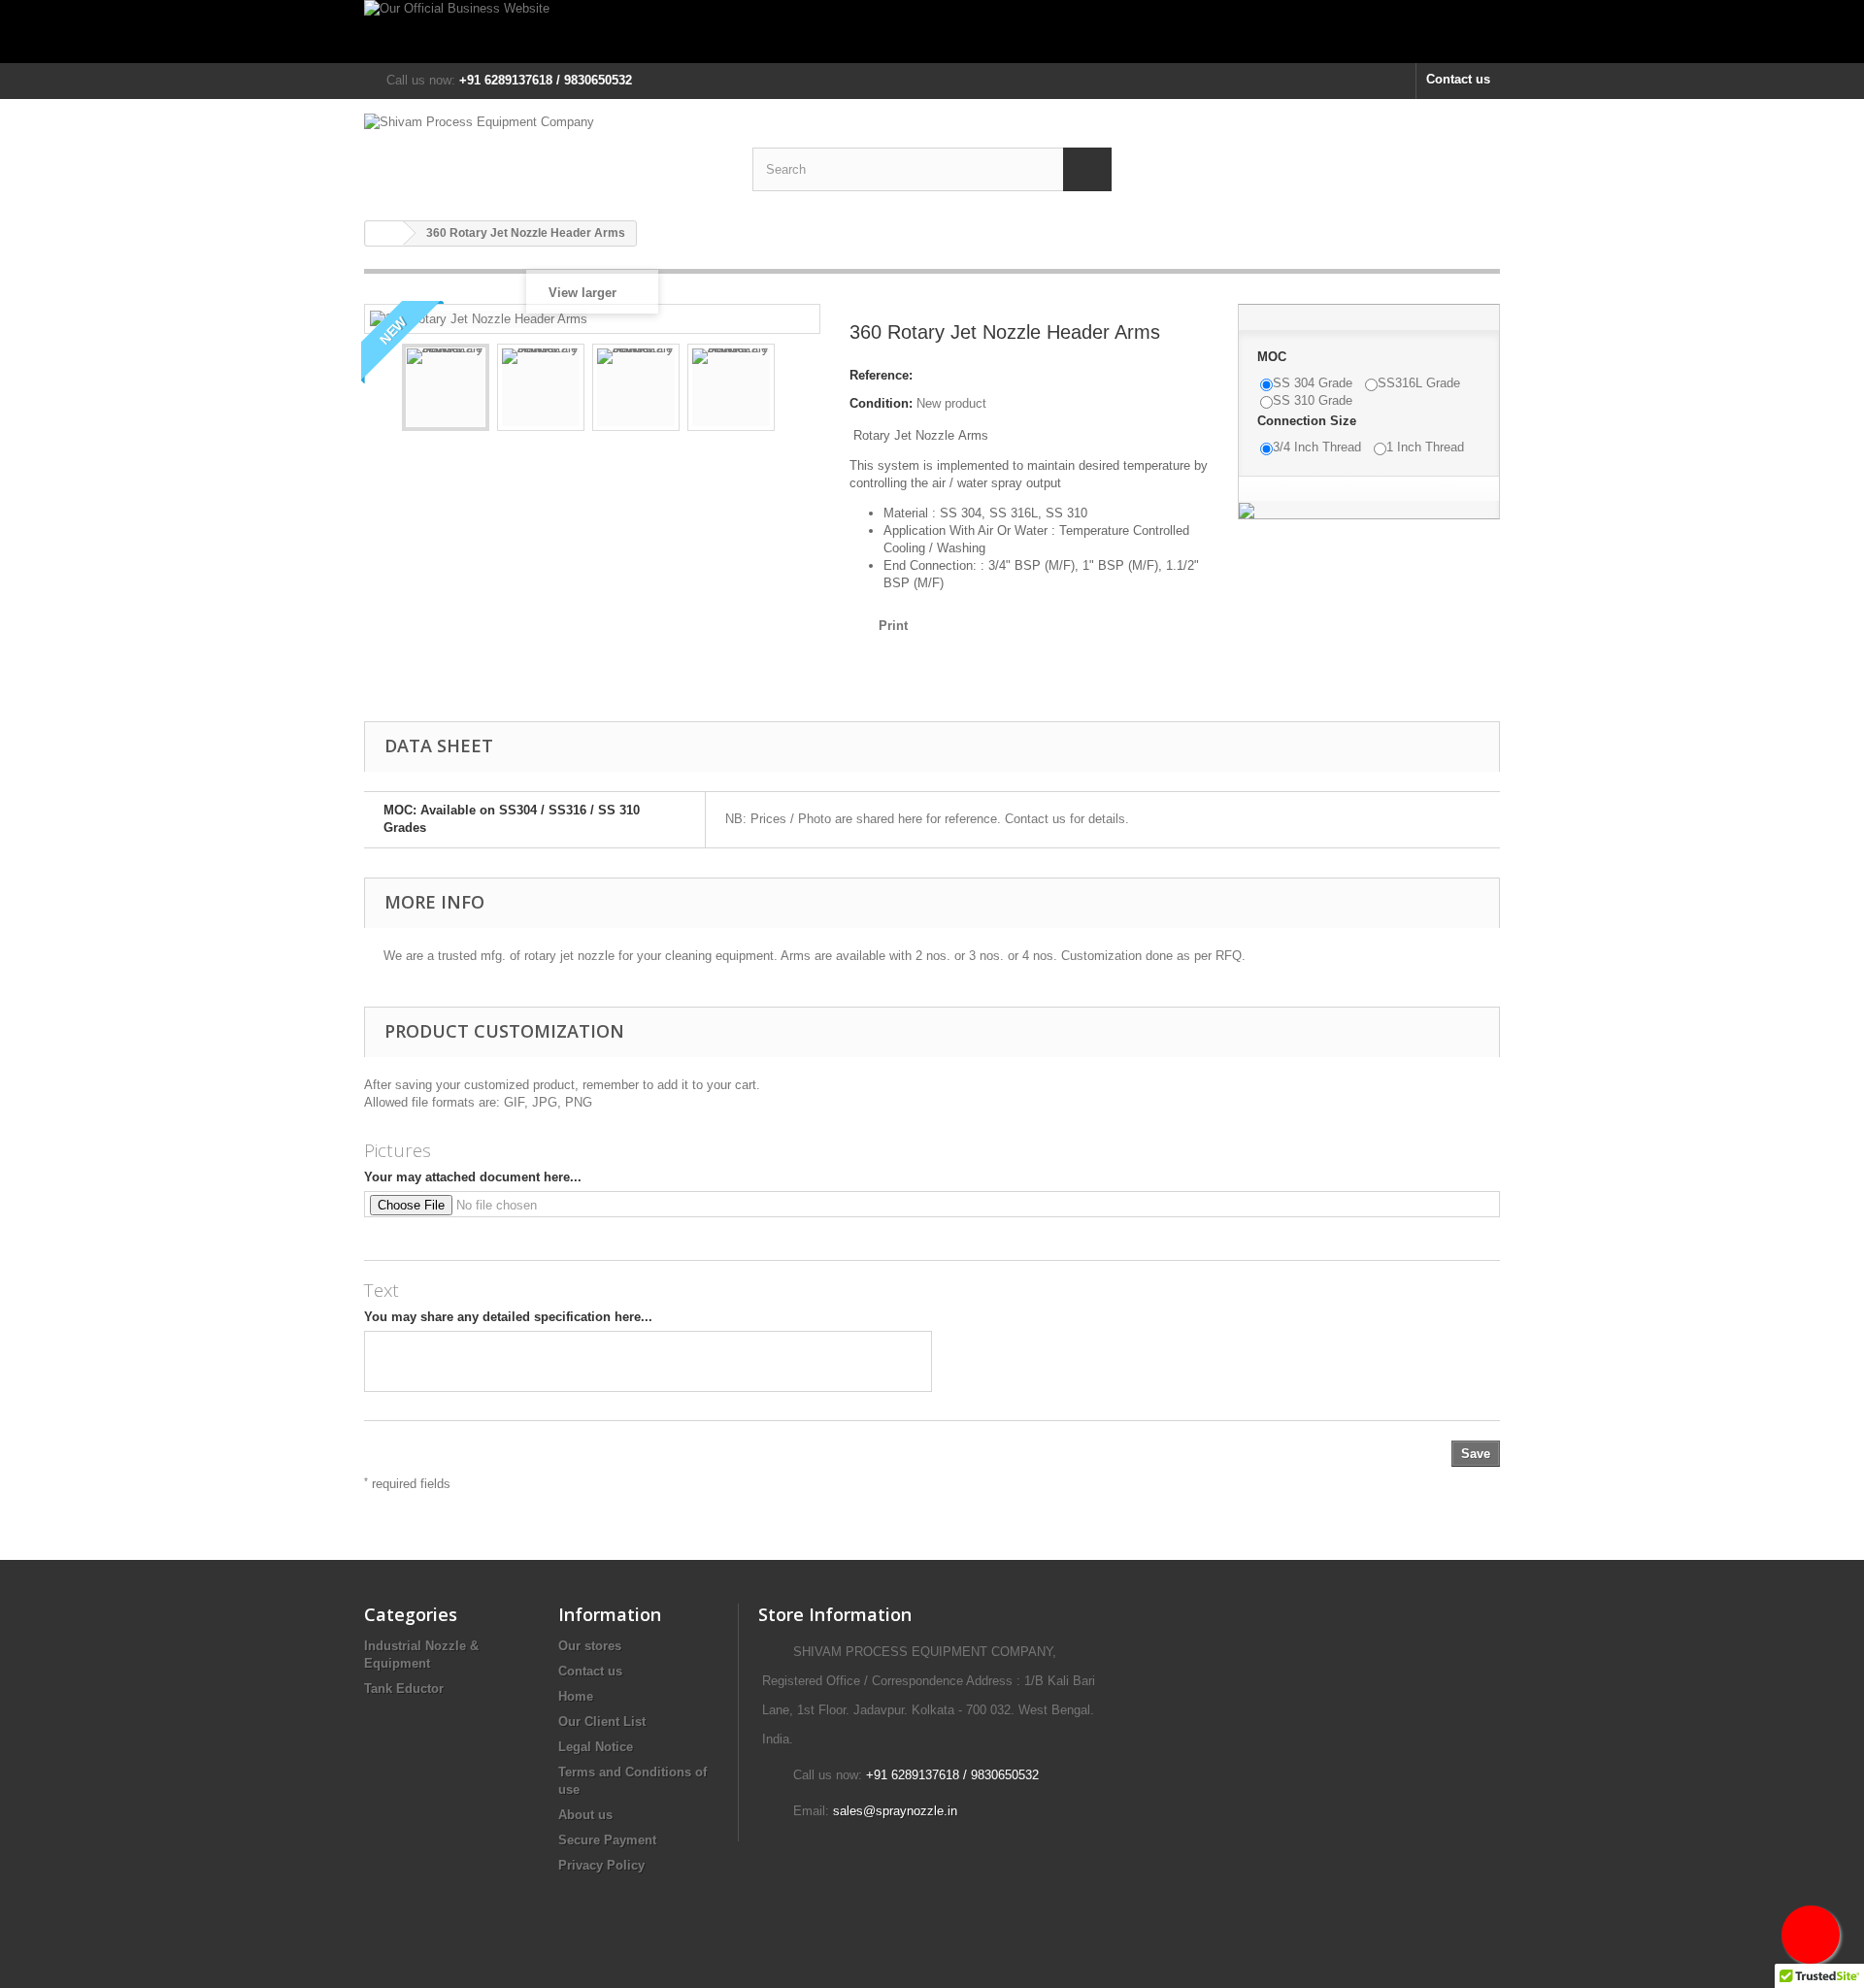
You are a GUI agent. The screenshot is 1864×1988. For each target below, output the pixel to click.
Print (893, 626)
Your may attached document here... (473, 1177)
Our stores (590, 1646)
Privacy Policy (601, 1865)
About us (585, 1815)
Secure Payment (607, 1840)
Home (576, 1696)
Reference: (881, 375)
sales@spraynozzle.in (895, 1811)
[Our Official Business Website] (932, 32)
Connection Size (1309, 421)
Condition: (881, 403)
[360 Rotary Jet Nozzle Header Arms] (446, 387)
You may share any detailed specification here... (508, 1317)
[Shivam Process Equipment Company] (544, 149)
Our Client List (602, 1722)
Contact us (1458, 79)
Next (792, 390)
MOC (1274, 357)
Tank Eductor (404, 1689)
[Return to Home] (384, 233)
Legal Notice (596, 1747)
